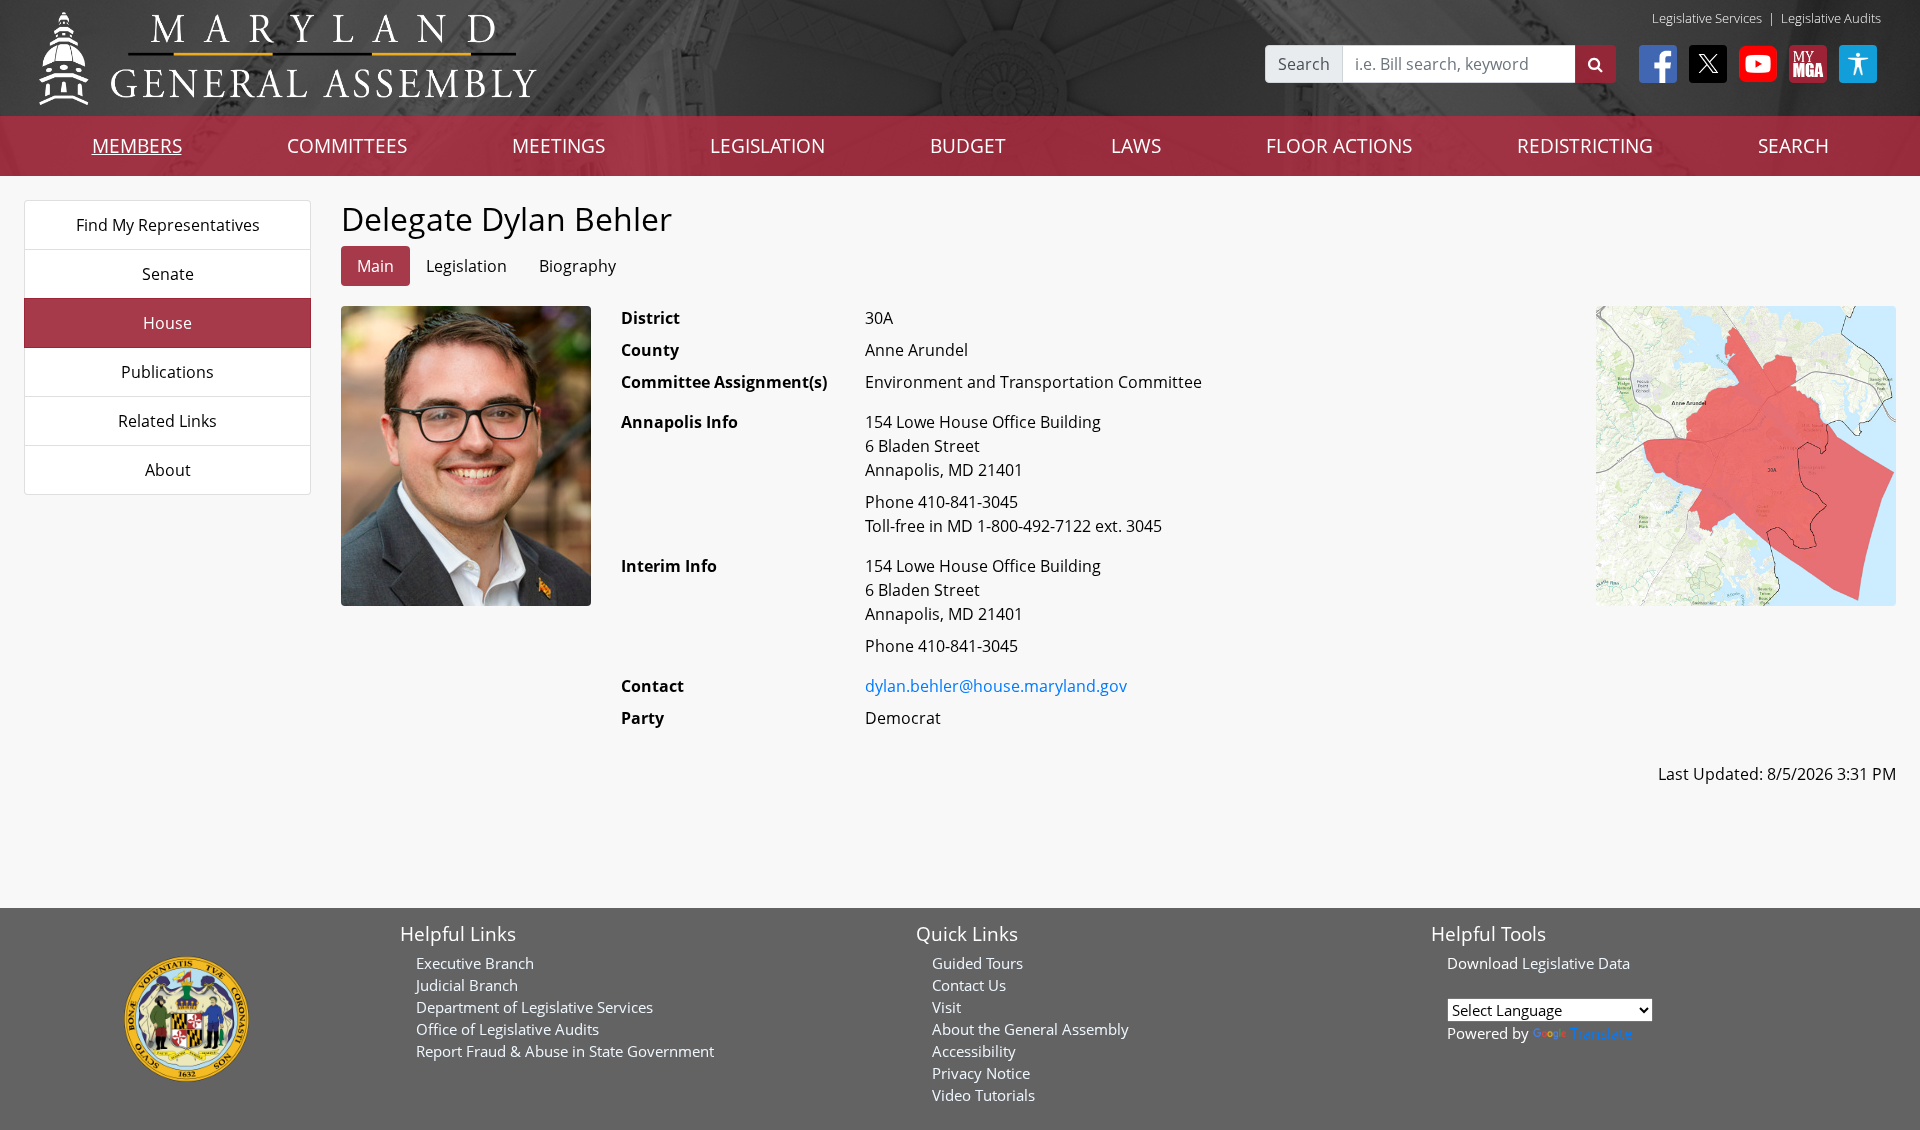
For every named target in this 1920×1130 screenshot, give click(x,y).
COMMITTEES (347, 145)
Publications (167, 372)
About (168, 470)
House (167, 323)
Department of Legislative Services (534, 1007)
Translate (1601, 1033)
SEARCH (1793, 145)
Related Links (167, 421)
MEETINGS (558, 145)
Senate (168, 274)
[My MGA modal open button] (1804, 64)
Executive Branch (475, 963)
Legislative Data (1576, 963)
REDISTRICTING (1585, 145)
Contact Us (969, 985)
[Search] (1595, 64)
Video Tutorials (983, 1095)
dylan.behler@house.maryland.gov (996, 686)
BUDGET (968, 145)
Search (1304, 64)
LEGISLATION (767, 145)
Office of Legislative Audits (507, 1029)
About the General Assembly (1030, 1029)
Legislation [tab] (466, 266)
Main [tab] (375, 266)
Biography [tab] (577, 266)
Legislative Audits (1831, 18)
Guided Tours (977, 963)
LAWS (1136, 145)
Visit (946, 1007)
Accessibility (974, 1051)
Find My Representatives (168, 225)
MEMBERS (137, 145)
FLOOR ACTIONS (1339, 145)
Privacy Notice (981, 1073)
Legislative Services (1707, 18)
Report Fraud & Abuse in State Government (565, 1051)
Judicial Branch (467, 985)
